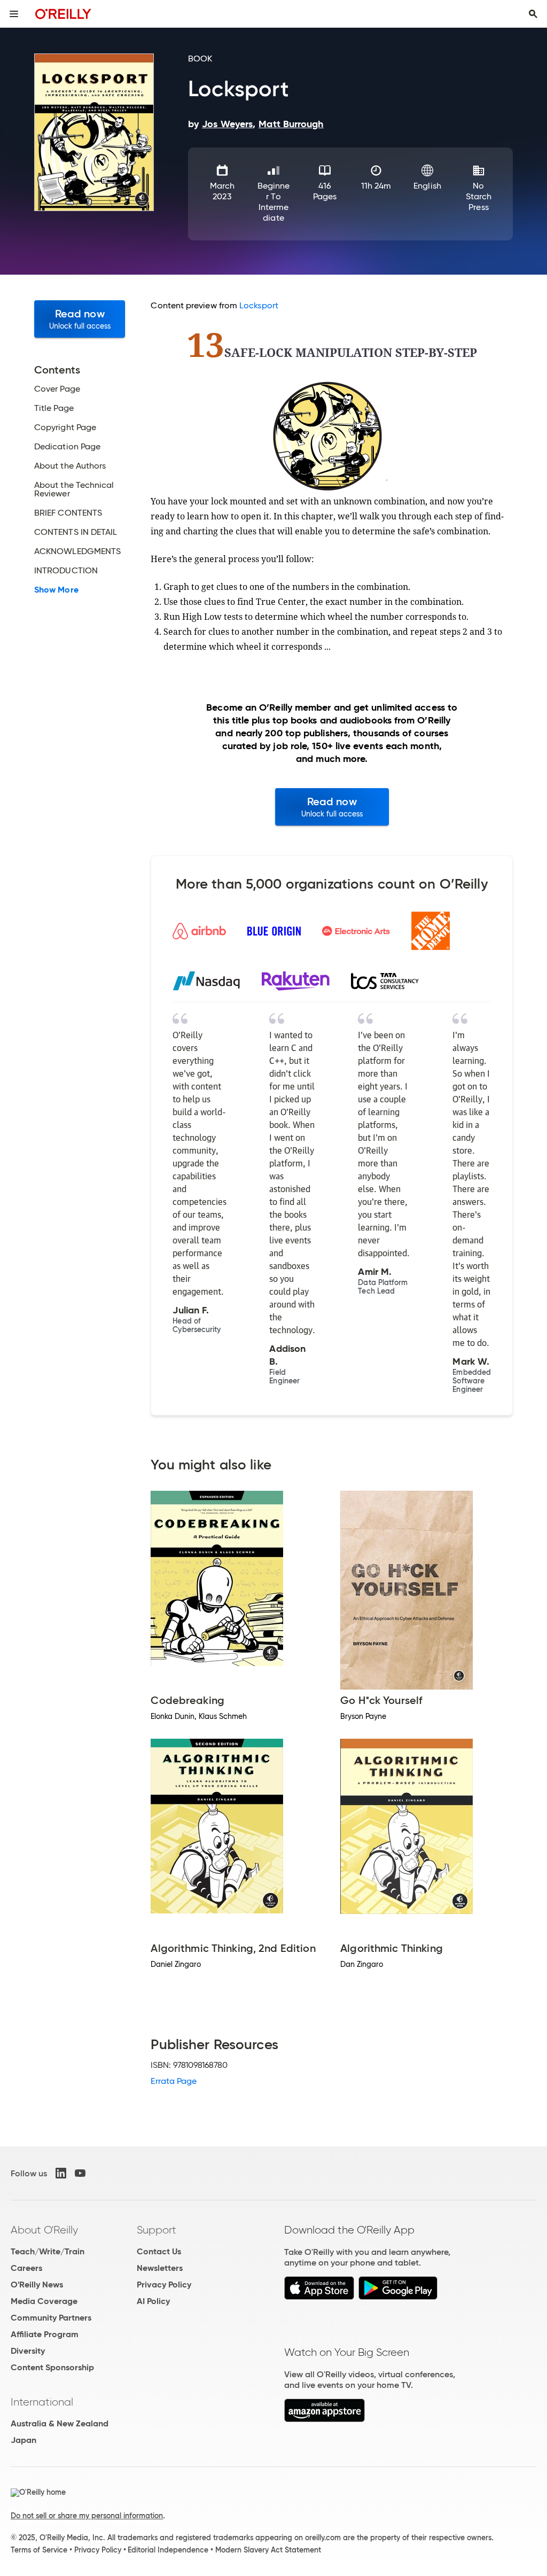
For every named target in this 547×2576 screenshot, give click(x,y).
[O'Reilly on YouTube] (80, 2173)
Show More (56, 590)
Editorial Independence (168, 2550)
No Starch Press (479, 196)
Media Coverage (44, 2301)
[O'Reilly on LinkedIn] (61, 2173)
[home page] (63, 14)
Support (157, 2230)
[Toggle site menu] (14, 14)
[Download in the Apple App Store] (319, 2297)
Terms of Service (39, 2550)
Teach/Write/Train (48, 2251)
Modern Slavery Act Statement (268, 2550)
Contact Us (159, 2251)
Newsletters (160, 2268)
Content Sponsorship (52, 2367)
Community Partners (51, 2318)
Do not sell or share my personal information (87, 2516)
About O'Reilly (44, 2230)
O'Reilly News (37, 2285)
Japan (24, 2440)
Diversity (28, 2351)
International (42, 2402)
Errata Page (174, 2081)
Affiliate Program (45, 2334)
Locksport (259, 305)
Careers (26, 2268)
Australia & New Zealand (60, 2423)
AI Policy (153, 2301)
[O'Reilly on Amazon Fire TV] (325, 2419)
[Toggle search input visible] (533, 14)
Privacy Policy (164, 2285)
